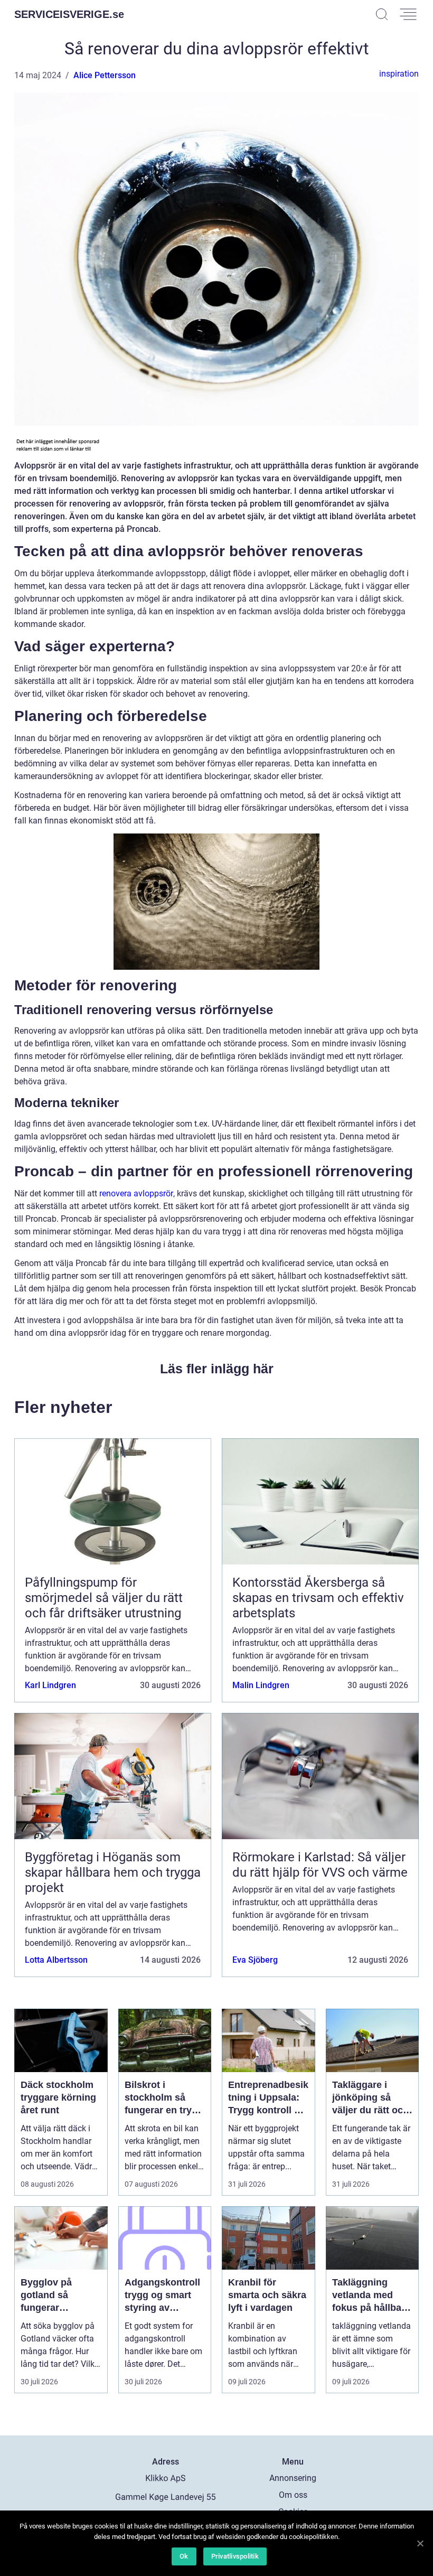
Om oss (293, 2495)
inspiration (399, 74)
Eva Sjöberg (255, 1960)
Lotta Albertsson (56, 1960)
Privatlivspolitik (235, 2556)
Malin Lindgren (261, 1685)
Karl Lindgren (50, 1685)
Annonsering (293, 2478)
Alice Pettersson (105, 75)
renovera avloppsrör (136, 1193)
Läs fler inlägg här (217, 1369)
